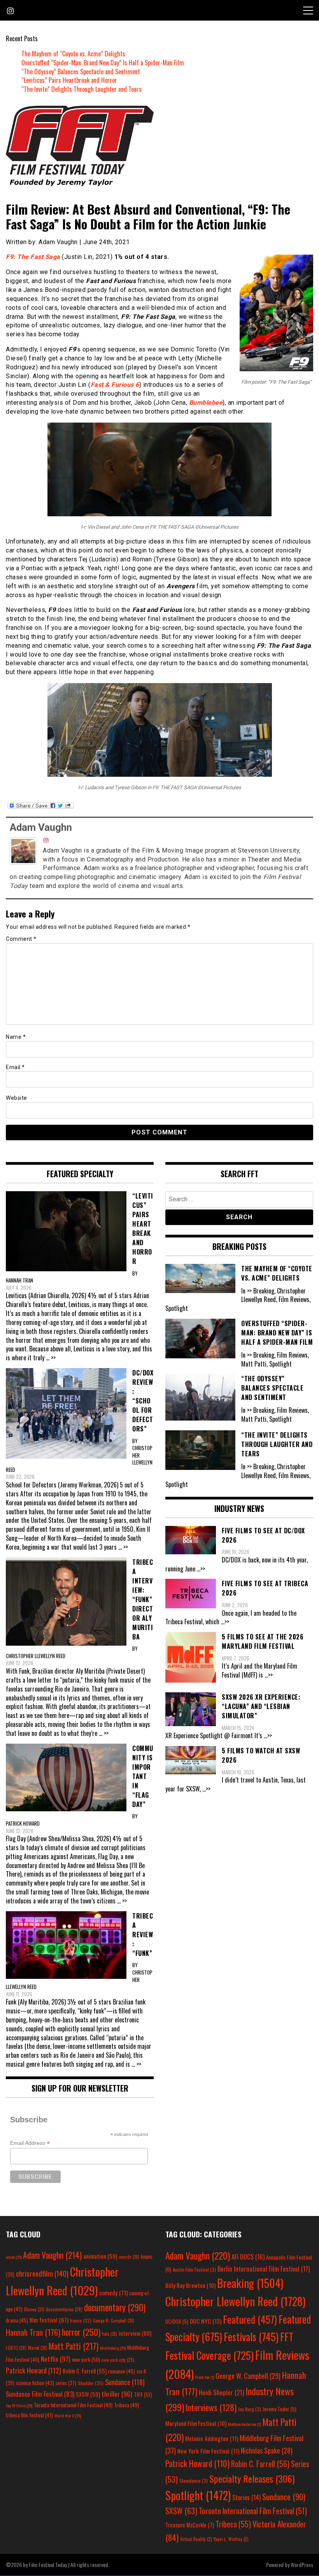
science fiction (35, 2383)
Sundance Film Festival (40, 2394)
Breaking (250, 2283)
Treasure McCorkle (190, 2525)
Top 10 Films (19, 2405)
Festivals (251, 2337)
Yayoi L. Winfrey (231, 2539)
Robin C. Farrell (85, 2371)
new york (86, 2359)
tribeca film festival (29, 2415)
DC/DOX (177, 2321)
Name (16, 1037)
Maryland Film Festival (196, 2423)
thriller (117, 2394)
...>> (201, 1569)
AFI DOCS (248, 2257)
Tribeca (126, 2405)
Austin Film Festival (194, 2269)
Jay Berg (250, 2409)
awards (129, 2257)
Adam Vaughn (41, 827)
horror (81, 2332)
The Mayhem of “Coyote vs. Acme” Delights (73, 54)
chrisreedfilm (42, 2273)
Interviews (211, 2407)
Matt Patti (74, 2346)
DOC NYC (206, 2321)
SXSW (88, 2394)
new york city (118, 2360)
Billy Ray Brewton (190, 2285)
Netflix (56, 2359)
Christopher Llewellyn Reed (235, 2301)
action (14, 2257)
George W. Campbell (114, 2321)
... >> (51, 1358)
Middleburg (113, 2348)
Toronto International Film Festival (73, 2405)
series (66, 2383)
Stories (246, 2497)
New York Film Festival (208, 2451)
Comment (21, 939)
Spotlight (198, 2495)
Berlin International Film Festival (264, 2269)
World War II (68, 2415)
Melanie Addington (212, 2438)
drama (17, 2320)
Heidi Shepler (221, 2392)
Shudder (91, 2383)
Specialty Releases (252, 2478)
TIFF (143, 2394)
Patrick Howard (33, 2370)
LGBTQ (16, 2348)
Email (15, 1067)
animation (100, 2256)
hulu (110, 2334)
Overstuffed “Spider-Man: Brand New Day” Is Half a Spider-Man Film (103, 63)
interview (135, 2333)
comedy (113, 2293)
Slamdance (194, 2481)
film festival (49, 2320)
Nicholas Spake (267, 2450)
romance (122, 2371)
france (81, 2320)
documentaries (64, 2309)
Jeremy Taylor (280, 2409)
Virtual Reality (196, 2539)
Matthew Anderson (244, 2424)
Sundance (125, 2382)
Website (17, 1098)
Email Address (30, 2143)
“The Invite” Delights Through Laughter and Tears (82, 89)
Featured (250, 2319)
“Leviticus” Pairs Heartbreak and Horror (69, 80)
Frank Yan (205, 2377)
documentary (115, 2307)
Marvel (38, 2348)
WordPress (302, 2565)
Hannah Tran (33, 2332)
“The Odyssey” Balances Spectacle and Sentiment (81, 72)
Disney (34, 2309)
